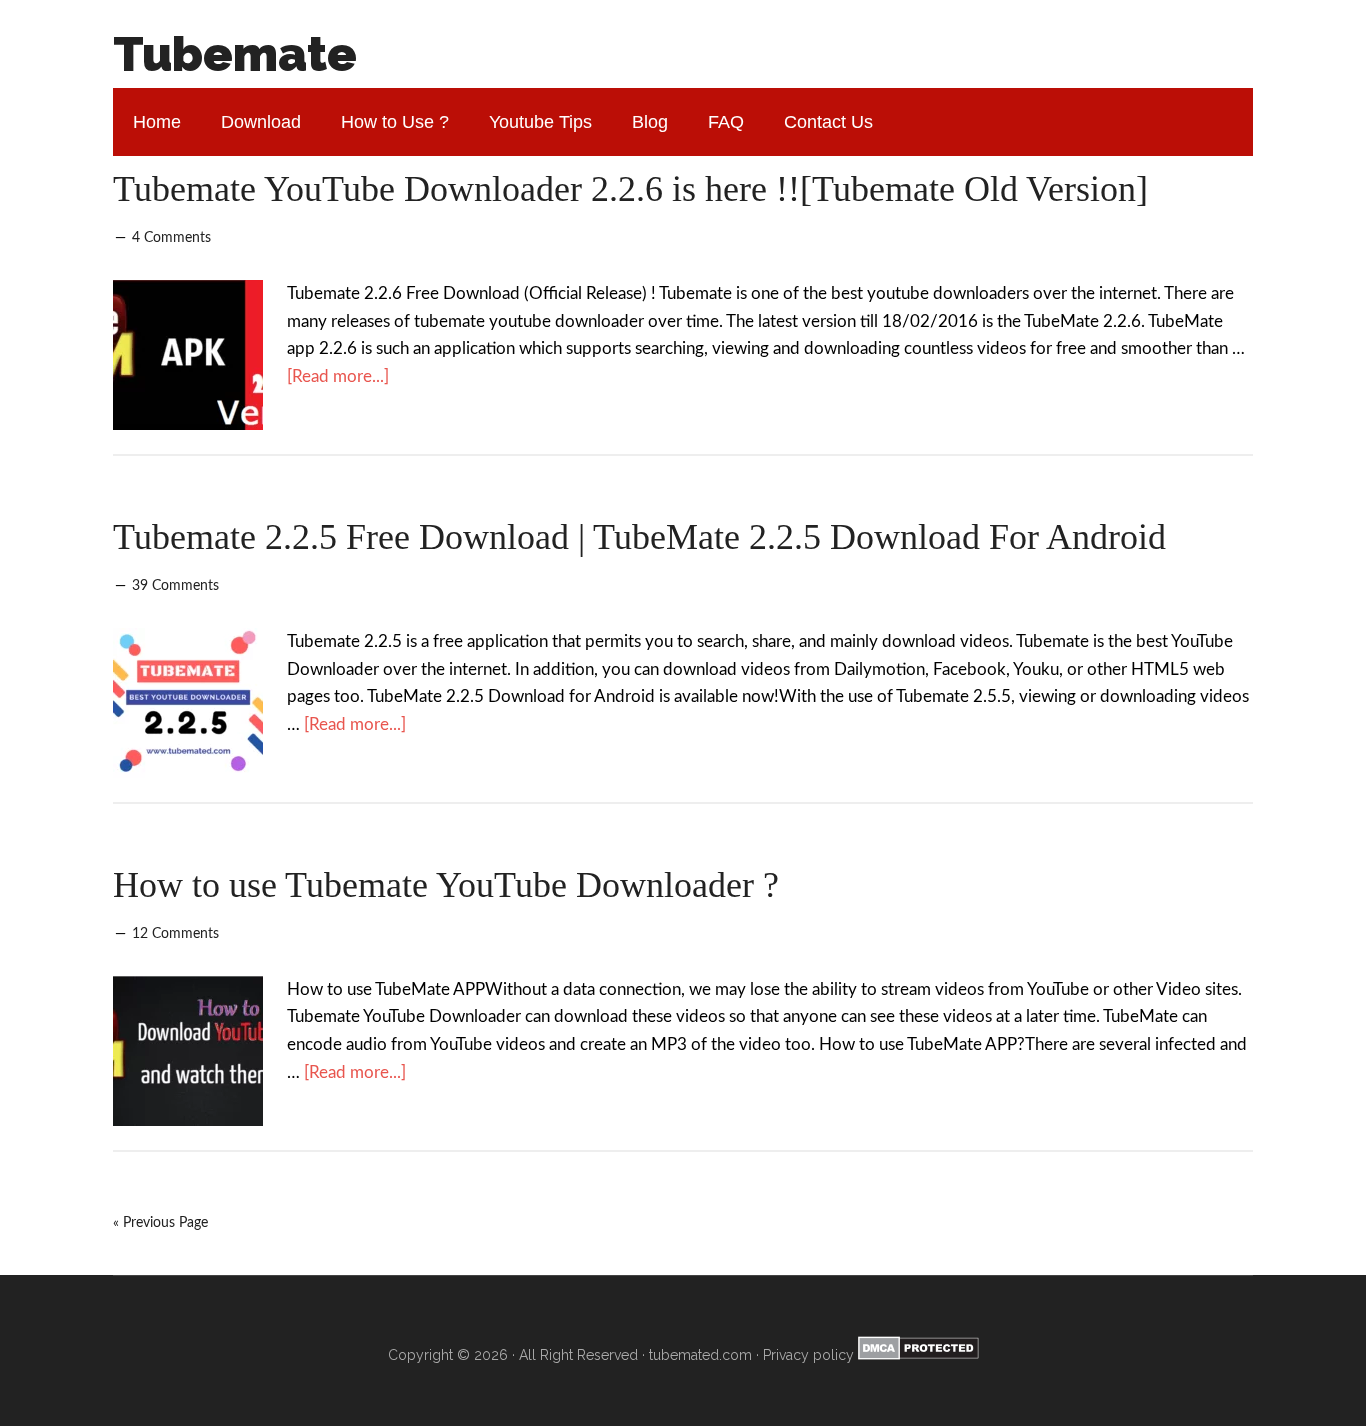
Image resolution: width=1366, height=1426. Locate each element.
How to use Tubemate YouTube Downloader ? (446, 885)
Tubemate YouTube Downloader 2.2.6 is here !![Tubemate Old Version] (630, 189)
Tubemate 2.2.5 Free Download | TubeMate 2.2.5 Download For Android (639, 537)
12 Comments (175, 934)
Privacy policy (808, 1355)
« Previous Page (160, 1223)
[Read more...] (338, 376)
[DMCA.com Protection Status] (916, 1355)
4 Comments (171, 238)
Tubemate (235, 54)
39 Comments (175, 586)
